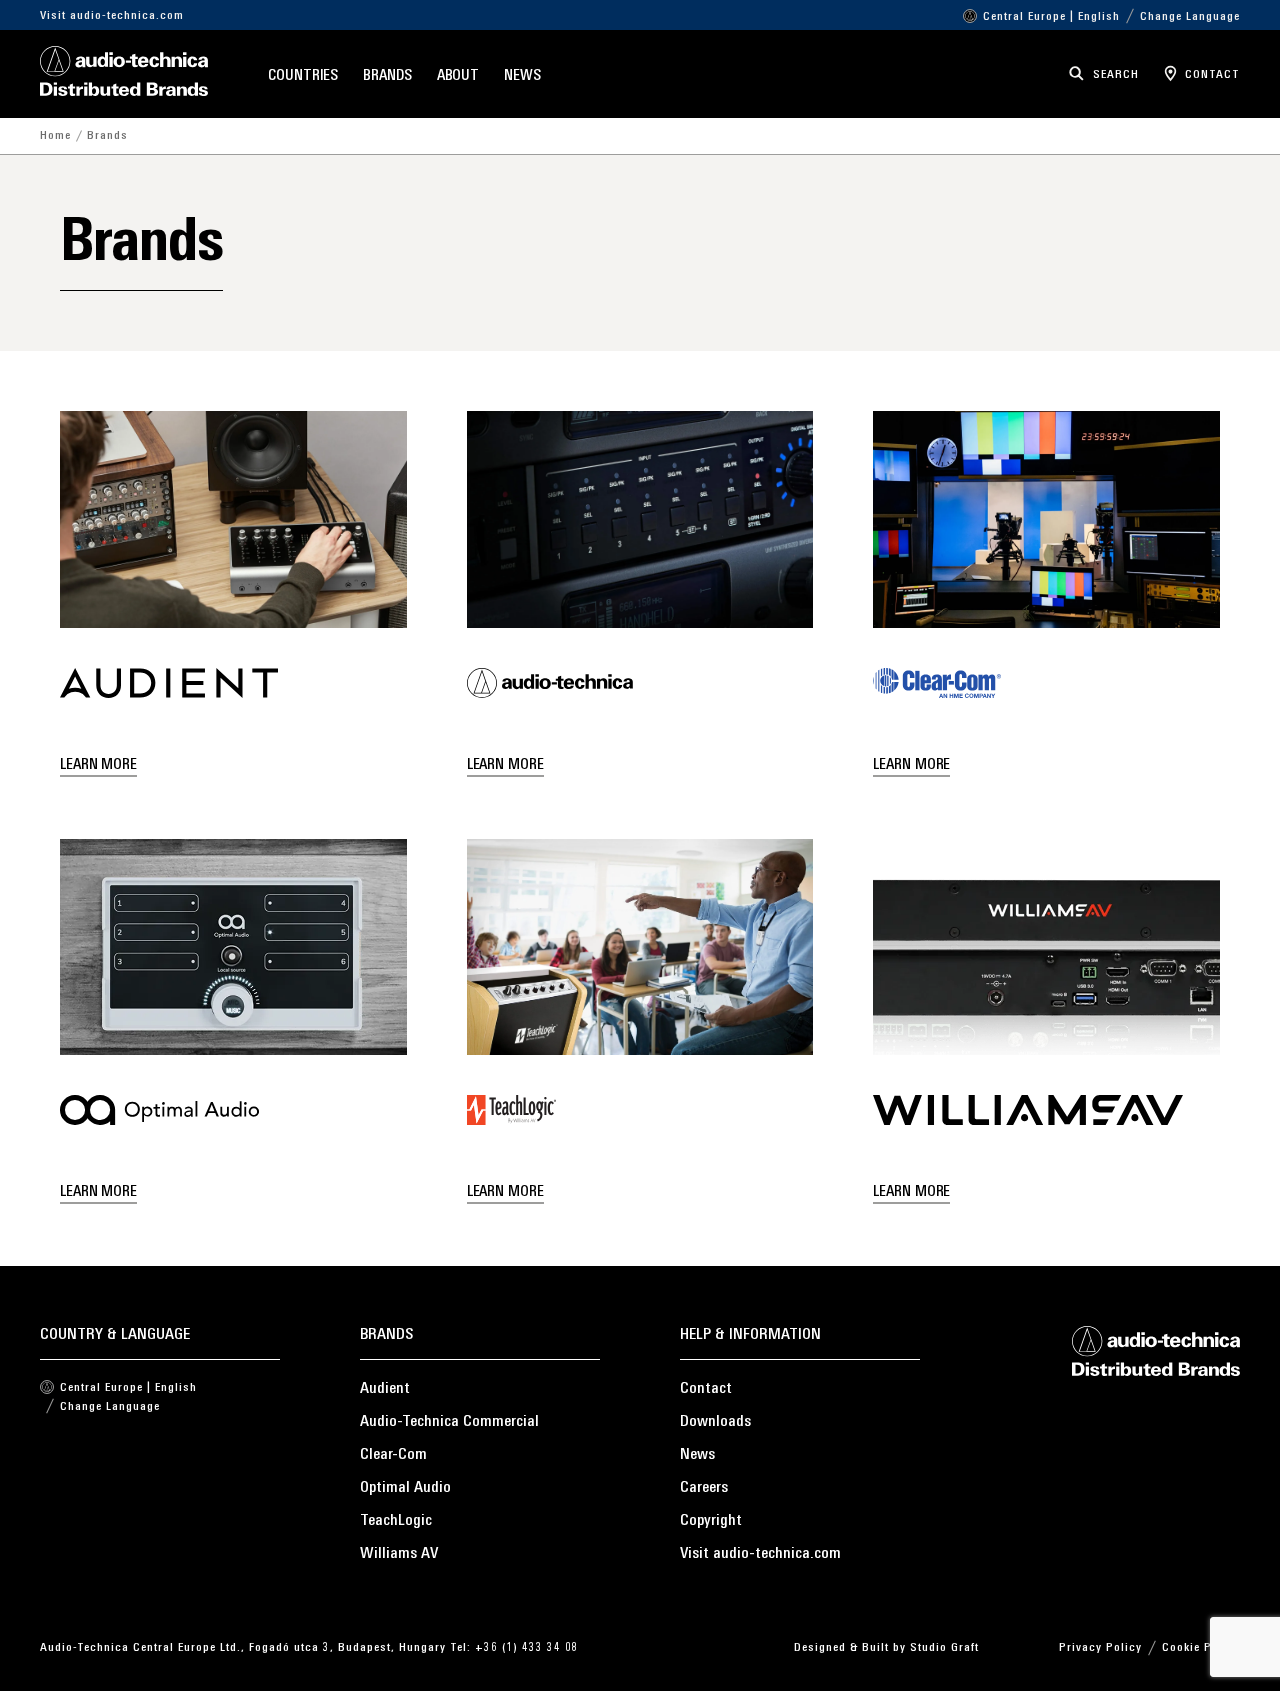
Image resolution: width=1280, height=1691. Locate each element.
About (458, 76)
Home (55, 136)
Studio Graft (944, 1648)
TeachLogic (396, 1521)
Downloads (715, 1422)
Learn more (98, 765)
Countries (303, 76)
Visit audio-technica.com (112, 16)
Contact (706, 1389)
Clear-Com (393, 1455)
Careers (704, 1488)
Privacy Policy (1100, 1648)
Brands (387, 76)
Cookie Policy (1201, 1648)
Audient (385, 1389)
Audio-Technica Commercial (449, 1422)
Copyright (711, 1521)
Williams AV (399, 1554)
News (522, 76)
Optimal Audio (405, 1488)
